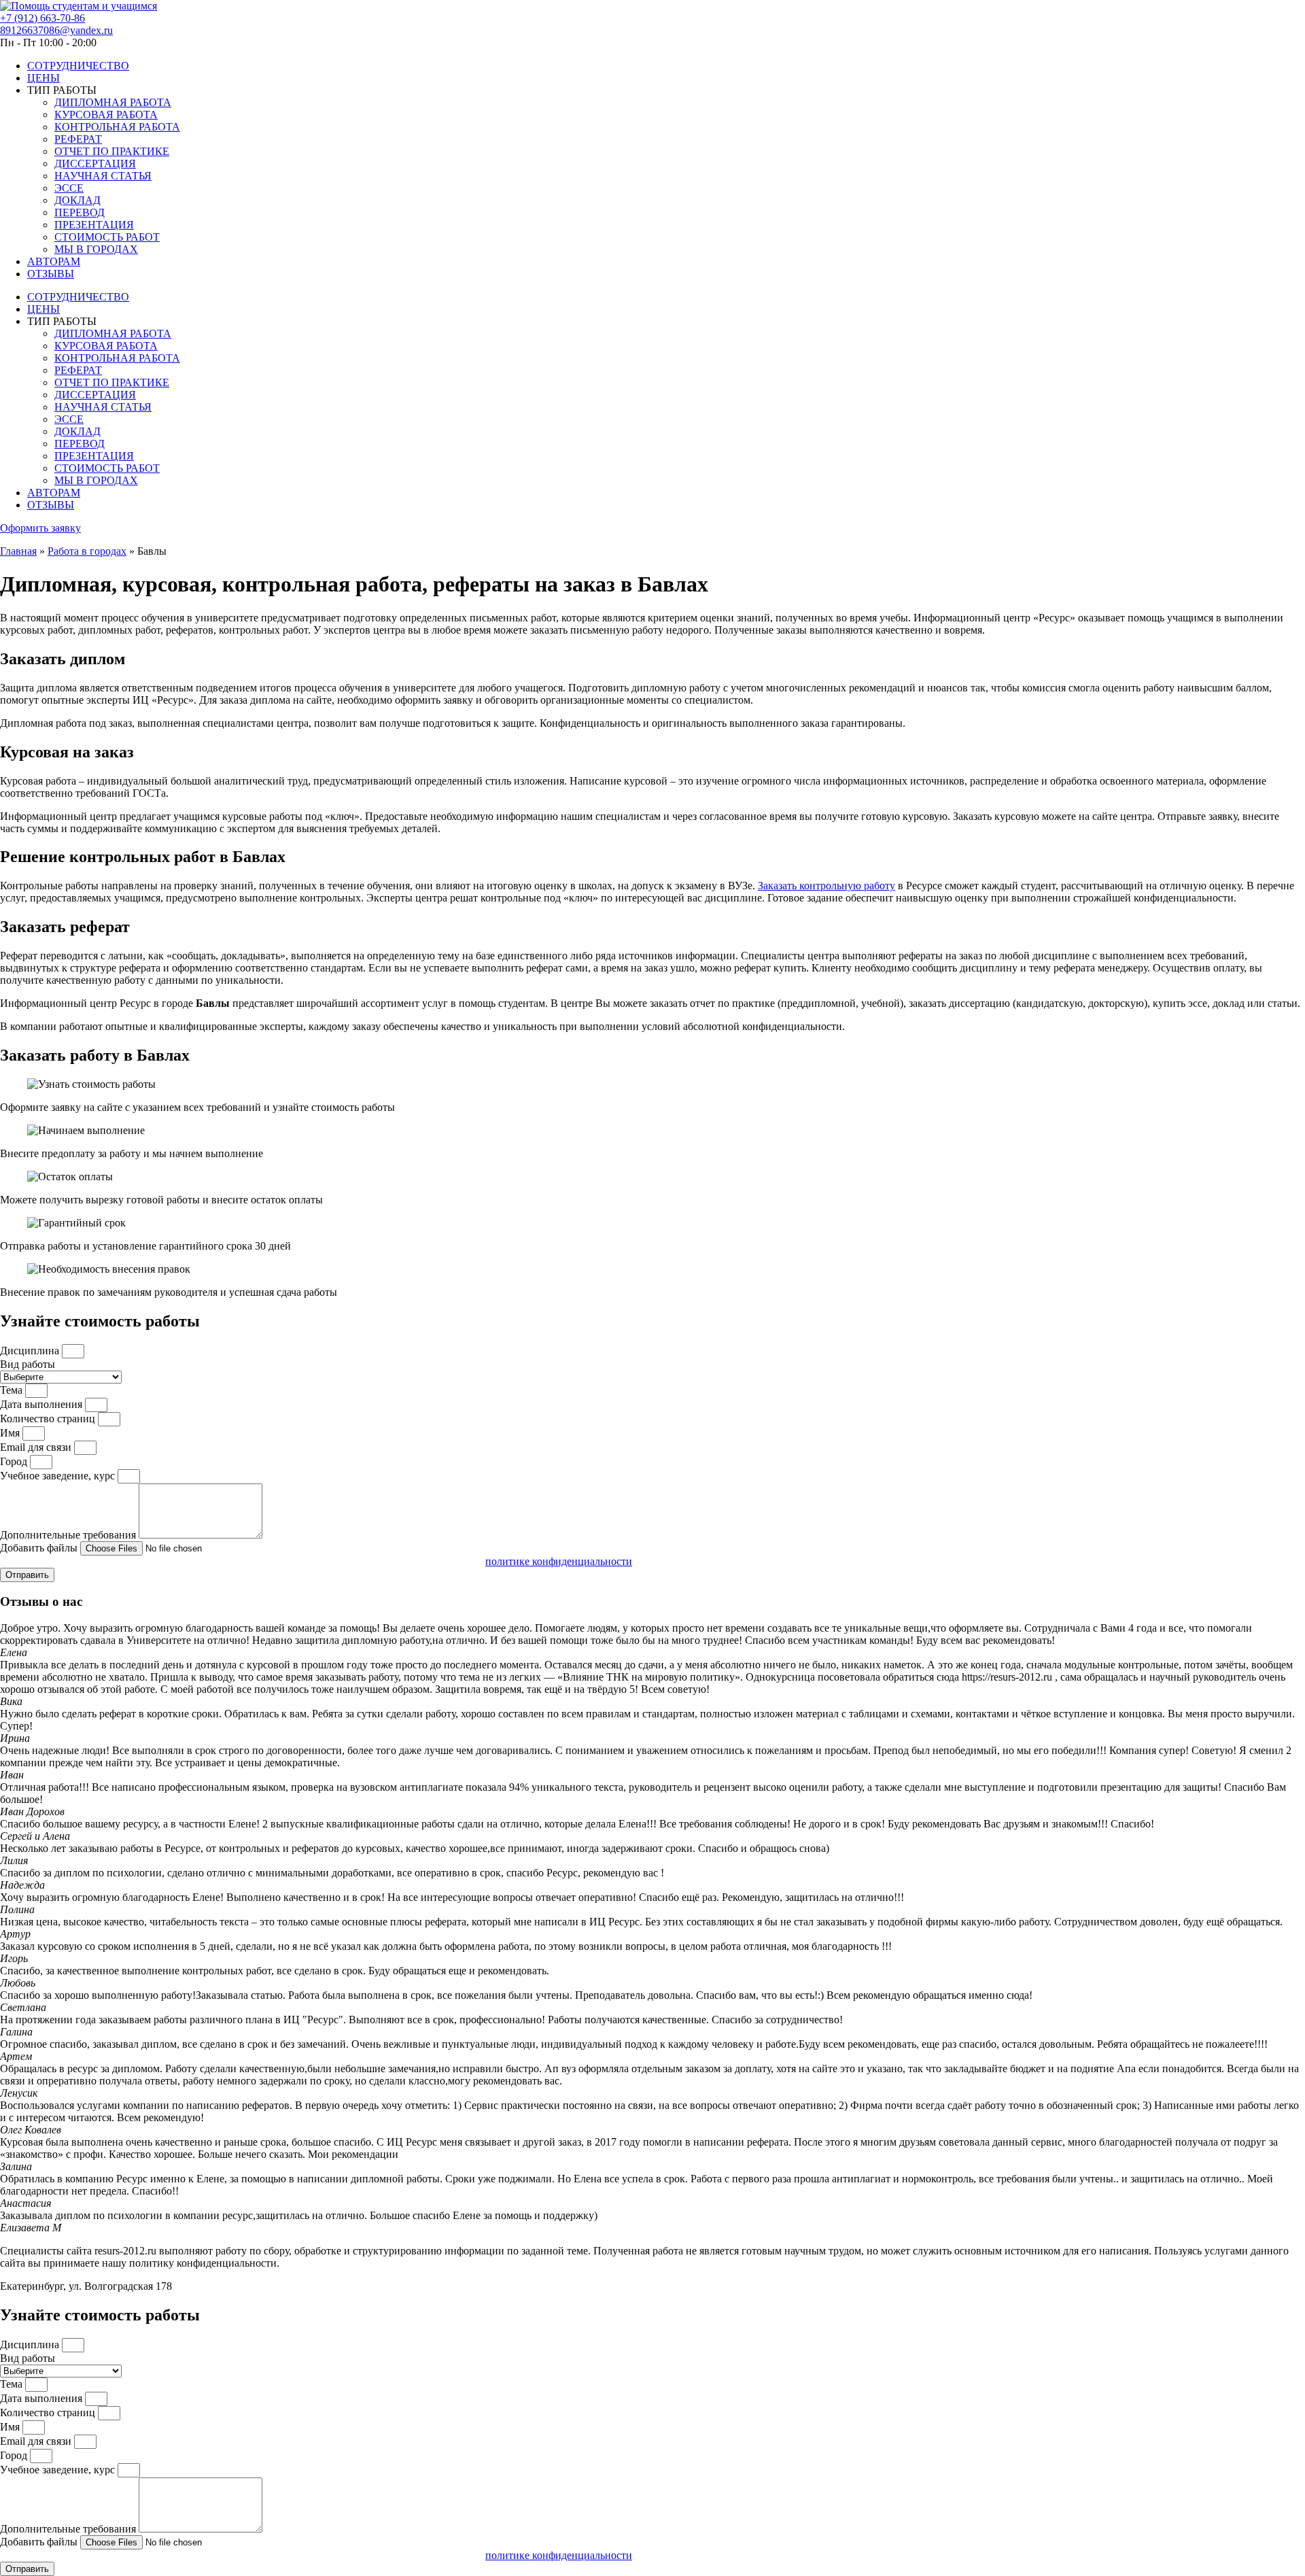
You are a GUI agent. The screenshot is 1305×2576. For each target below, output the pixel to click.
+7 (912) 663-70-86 (42, 18)
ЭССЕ (69, 188)
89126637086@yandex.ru (56, 30)
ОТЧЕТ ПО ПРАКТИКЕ (112, 151)
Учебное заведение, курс (59, 1476)
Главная (18, 551)
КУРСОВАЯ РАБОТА (106, 115)
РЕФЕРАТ (78, 139)
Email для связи (37, 1447)
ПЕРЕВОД (80, 212)
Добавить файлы (40, 1548)
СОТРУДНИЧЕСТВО (78, 66)
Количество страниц (49, 1419)
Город (15, 1461)
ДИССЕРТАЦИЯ (95, 164)
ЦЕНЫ (43, 78)
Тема (13, 1390)
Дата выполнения (42, 1404)
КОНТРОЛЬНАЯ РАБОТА (117, 127)
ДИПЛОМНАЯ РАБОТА (113, 102)
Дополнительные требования (69, 1535)
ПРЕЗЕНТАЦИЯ (94, 225)
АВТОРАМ (54, 261)
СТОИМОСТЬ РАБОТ (107, 237)
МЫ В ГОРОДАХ (96, 249)
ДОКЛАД (77, 200)
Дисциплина (31, 1351)
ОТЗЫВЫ (51, 274)
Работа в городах (87, 551)
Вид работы (28, 1364)
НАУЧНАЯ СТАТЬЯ (103, 176)
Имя (11, 1433)
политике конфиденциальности (559, 1561)
